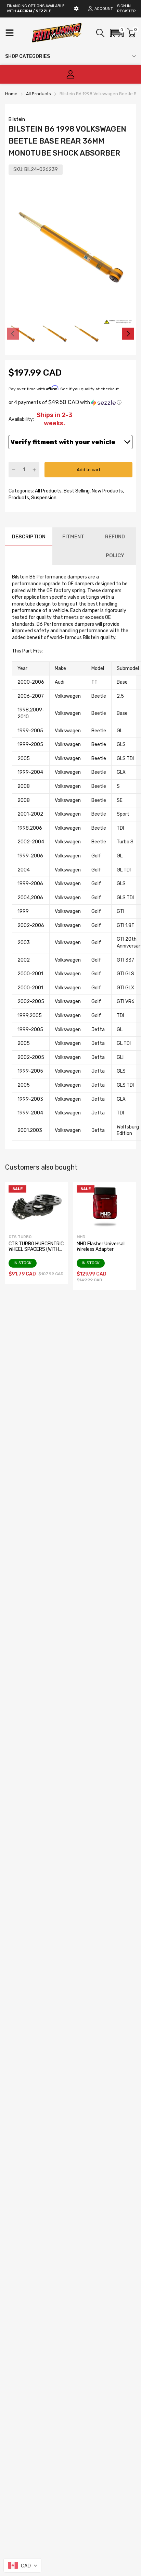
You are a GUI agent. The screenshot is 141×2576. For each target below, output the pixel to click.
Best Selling (76, 491)
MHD (81, 1237)
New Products (107, 491)
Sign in (124, 6)
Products (19, 498)
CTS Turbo (20, 1237)
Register (126, 11)
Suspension (43, 498)
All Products (48, 491)
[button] (117, 33)
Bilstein (17, 119)
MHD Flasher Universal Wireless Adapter (101, 1246)
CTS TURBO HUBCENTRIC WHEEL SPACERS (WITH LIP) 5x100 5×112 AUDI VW (36, 1252)
